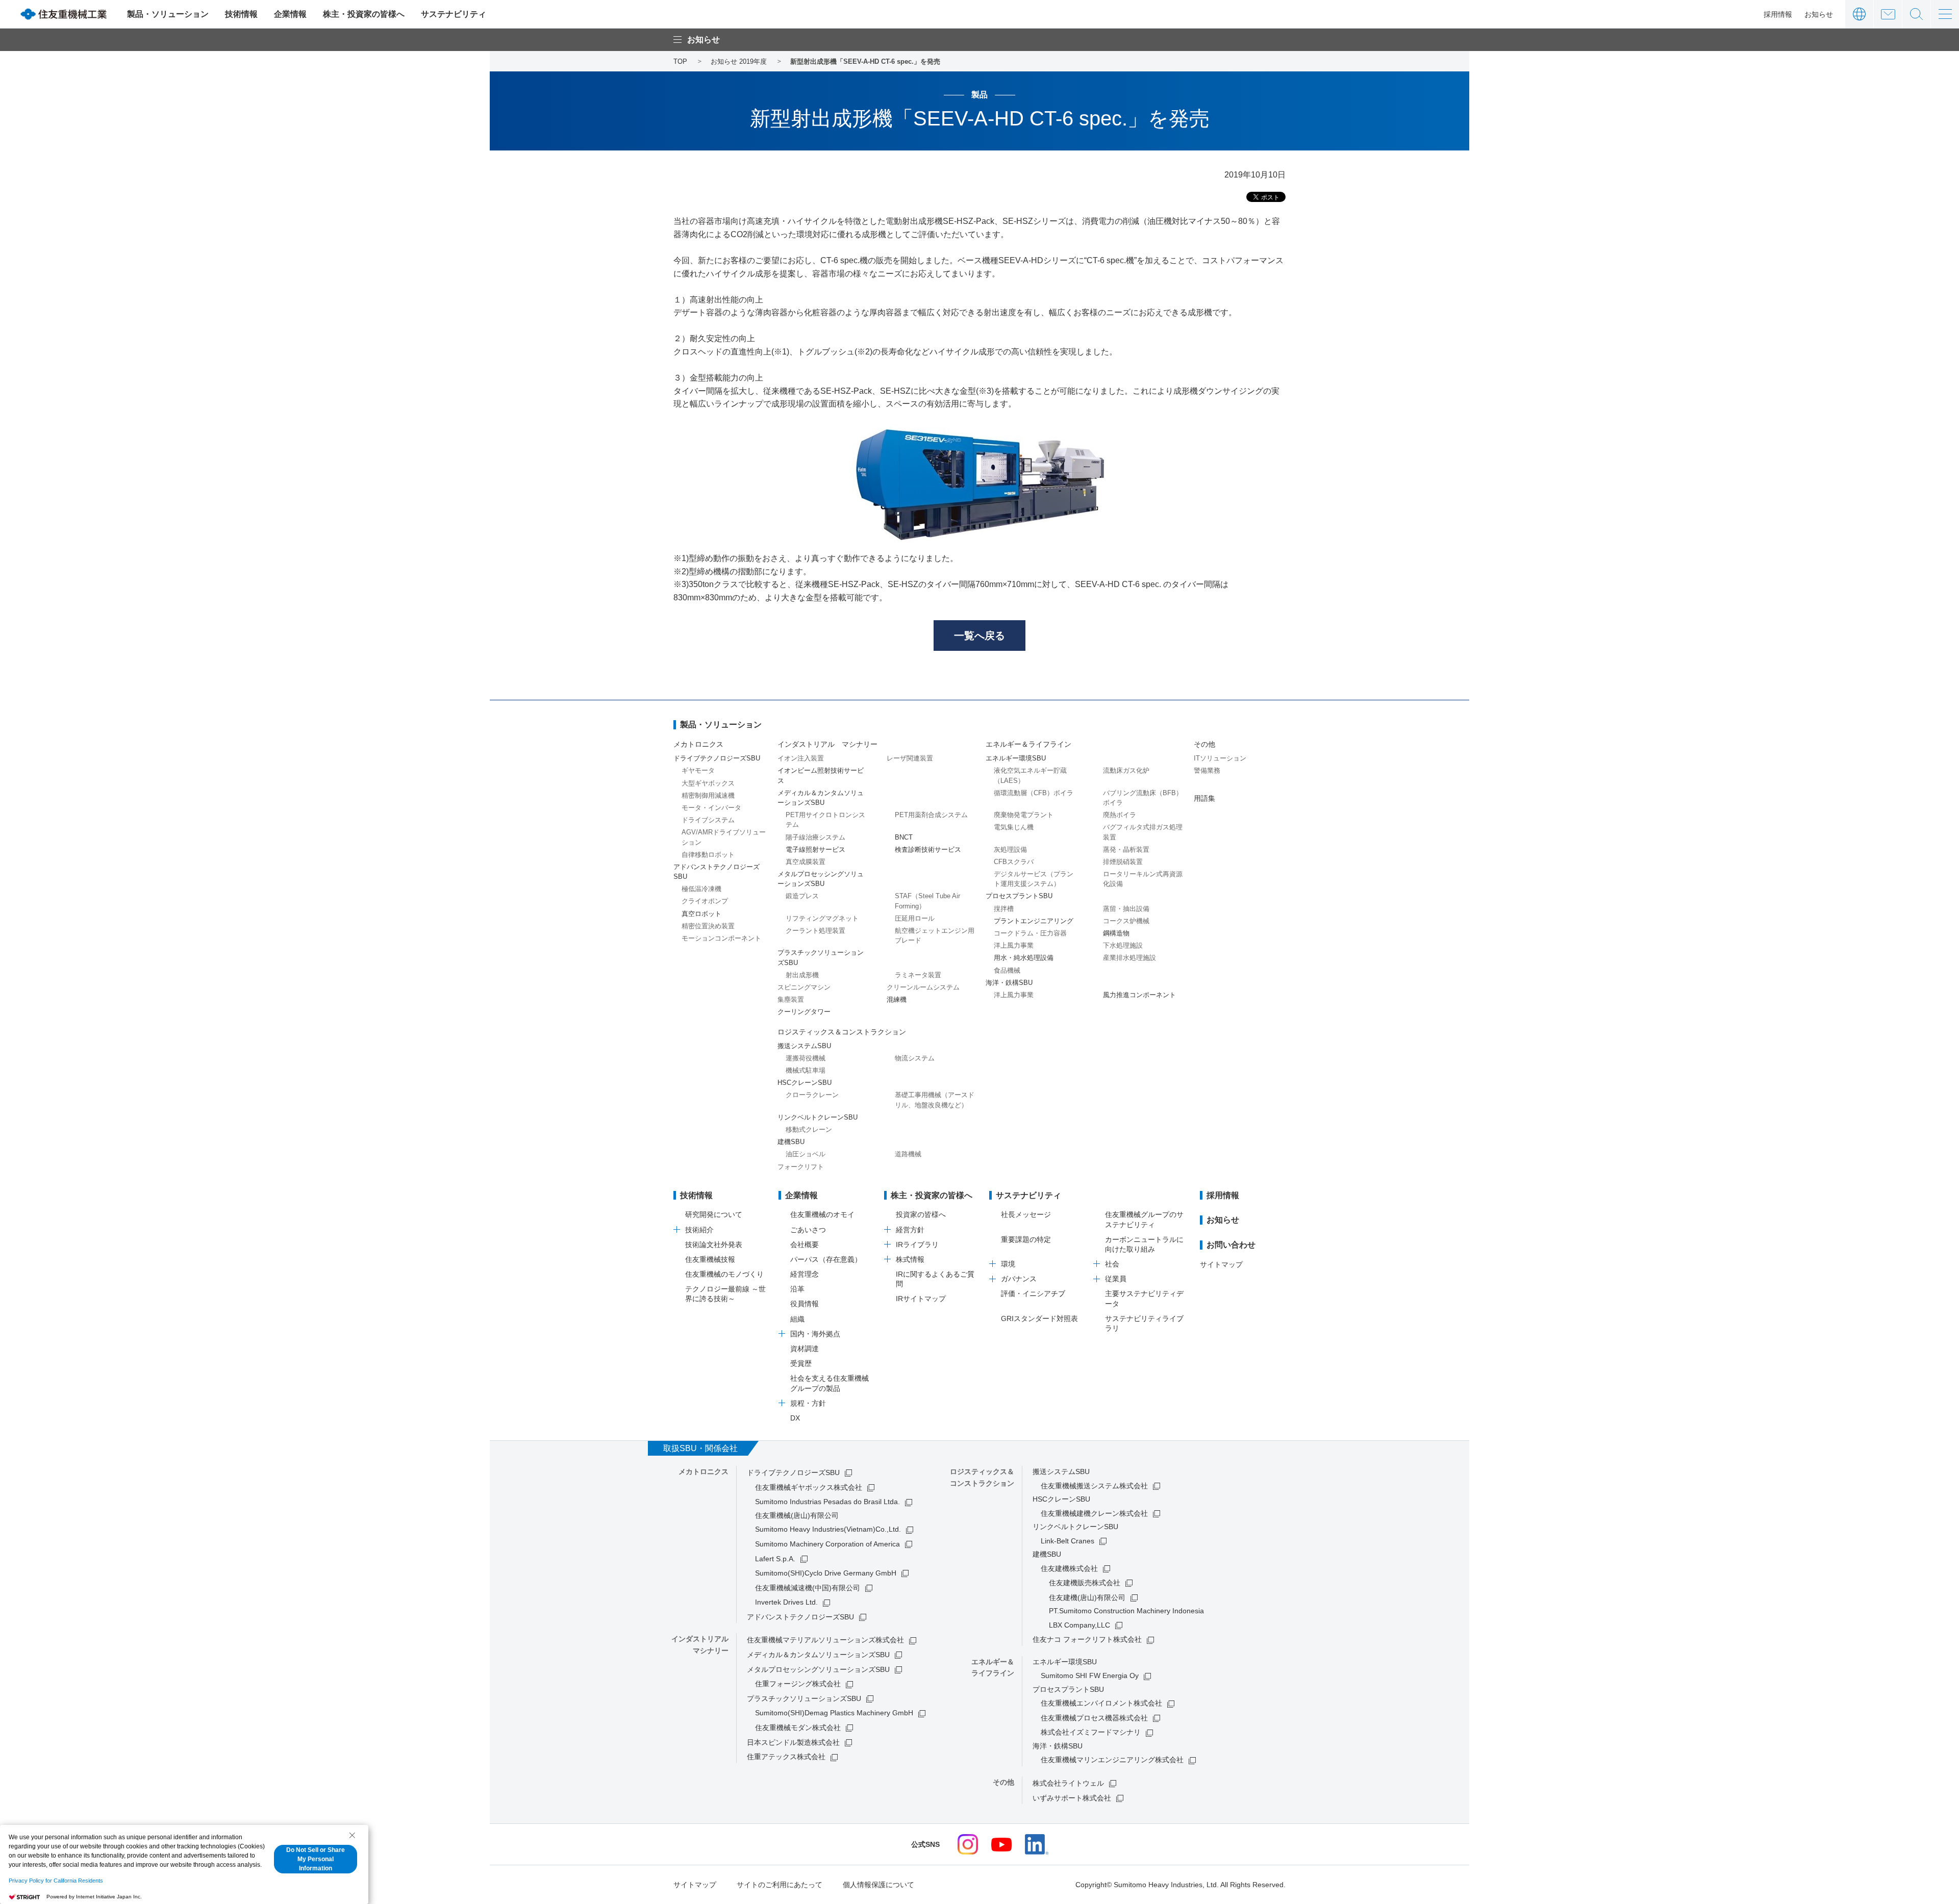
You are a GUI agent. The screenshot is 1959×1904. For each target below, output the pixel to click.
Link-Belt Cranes (1068, 1541)
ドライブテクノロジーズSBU (793, 1473)
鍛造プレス (802, 896)
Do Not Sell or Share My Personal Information (316, 1859)
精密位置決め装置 (708, 926)
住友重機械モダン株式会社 (798, 1728)
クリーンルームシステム (923, 987)
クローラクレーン (812, 1095)
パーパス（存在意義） (826, 1259)
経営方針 (910, 1230)
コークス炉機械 (1126, 921)
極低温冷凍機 (701, 889)
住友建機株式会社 (1069, 1568)
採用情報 (1778, 14)
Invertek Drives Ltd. (786, 1602)
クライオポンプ (705, 901)
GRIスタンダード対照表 (1039, 1318)
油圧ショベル (806, 1154)
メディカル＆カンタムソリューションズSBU (818, 1655)
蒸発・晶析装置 (1126, 849)
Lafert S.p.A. (775, 1559)
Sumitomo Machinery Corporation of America (827, 1544)
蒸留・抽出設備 (1126, 909)
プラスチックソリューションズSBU (804, 1698)
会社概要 (805, 1245)
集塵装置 (791, 999)
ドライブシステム (708, 820)
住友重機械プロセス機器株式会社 (1094, 1718)
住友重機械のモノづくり (724, 1274)
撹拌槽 (1004, 909)
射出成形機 (802, 975)
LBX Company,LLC (1079, 1625)
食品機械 (1007, 970)
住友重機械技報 (710, 1259)
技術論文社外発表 (714, 1245)
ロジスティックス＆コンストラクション (842, 1032)
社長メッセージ (1026, 1214)
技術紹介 (699, 1230)
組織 (797, 1319)
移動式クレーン (809, 1129)
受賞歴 (801, 1363)
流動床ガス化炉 (1126, 770)
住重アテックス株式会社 (786, 1757)
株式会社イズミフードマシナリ (1091, 1732)
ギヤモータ (698, 770)
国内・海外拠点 (815, 1334)
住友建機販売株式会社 (1085, 1583)
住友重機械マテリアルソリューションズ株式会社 (825, 1640)
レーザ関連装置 (910, 758)
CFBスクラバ (1014, 862)
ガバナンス (1019, 1279)
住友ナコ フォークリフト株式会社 (1087, 1639)
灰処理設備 (1010, 849)
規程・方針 (808, 1403)
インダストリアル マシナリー (827, 744)
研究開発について (714, 1214)
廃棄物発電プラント (1024, 815)
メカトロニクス (698, 744)
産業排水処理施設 (1129, 958)
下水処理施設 (1123, 945)
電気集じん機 (1014, 827)
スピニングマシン (804, 987)
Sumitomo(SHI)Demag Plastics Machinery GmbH (834, 1713)
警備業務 (1207, 770)
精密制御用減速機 (708, 795)
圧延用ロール (915, 918)
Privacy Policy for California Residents (56, 1881)
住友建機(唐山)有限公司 (1087, 1597)
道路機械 (908, 1154)
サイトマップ (1221, 1264)
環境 (1008, 1264)
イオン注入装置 (801, 758)
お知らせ (1819, 14)
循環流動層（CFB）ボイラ (1034, 793)
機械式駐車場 (806, 1070)
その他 (1204, 744)
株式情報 (910, 1259)
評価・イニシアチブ (1033, 1293)
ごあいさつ (808, 1230)
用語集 (1204, 798)
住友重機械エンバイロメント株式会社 (1101, 1703)
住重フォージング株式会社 (798, 1684)
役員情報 (805, 1304)
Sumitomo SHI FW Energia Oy (1090, 1675)
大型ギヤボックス (708, 783)
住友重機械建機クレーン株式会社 (1094, 1513)
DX (795, 1418)
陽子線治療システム (815, 837)
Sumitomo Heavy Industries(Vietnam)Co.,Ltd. (828, 1529)
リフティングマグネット (822, 918)
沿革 (797, 1289)
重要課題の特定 (1026, 1239)
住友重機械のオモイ (822, 1214)
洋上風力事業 (1014, 945)
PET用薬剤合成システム (931, 815)
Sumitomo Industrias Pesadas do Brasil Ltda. (827, 1502)
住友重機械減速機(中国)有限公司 (808, 1588)
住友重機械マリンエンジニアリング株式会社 (1112, 1760)
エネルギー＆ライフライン (1028, 744)
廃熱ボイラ (1120, 815)
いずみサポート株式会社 (1072, 1798)
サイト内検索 (1916, 14)
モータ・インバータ (711, 808)
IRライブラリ (917, 1245)
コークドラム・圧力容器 (1030, 933)
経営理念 (805, 1274)
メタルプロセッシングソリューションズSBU (818, 1669)
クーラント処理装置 (815, 931)
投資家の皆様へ (921, 1214)
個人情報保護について (878, 1885)
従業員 (1116, 1279)
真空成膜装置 (806, 862)
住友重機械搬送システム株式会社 (1094, 1486)
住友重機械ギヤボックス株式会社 (809, 1487)
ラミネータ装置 (918, 975)
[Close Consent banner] (352, 1835)
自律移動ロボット (708, 855)
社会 (1112, 1264)
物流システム (915, 1058)
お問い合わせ (1888, 14)
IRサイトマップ (921, 1299)
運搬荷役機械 (806, 1058)
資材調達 (805, 1349)
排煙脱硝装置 (1123, 862)
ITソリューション (1220, 758)
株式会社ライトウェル (1068, 1783)
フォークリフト (801, 1167)
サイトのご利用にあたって (780, 1885)
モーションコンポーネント (721, 938)
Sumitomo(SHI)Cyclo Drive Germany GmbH (826, 1573)
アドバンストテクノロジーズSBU (800, 1617)
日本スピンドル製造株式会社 (793, 1742)
